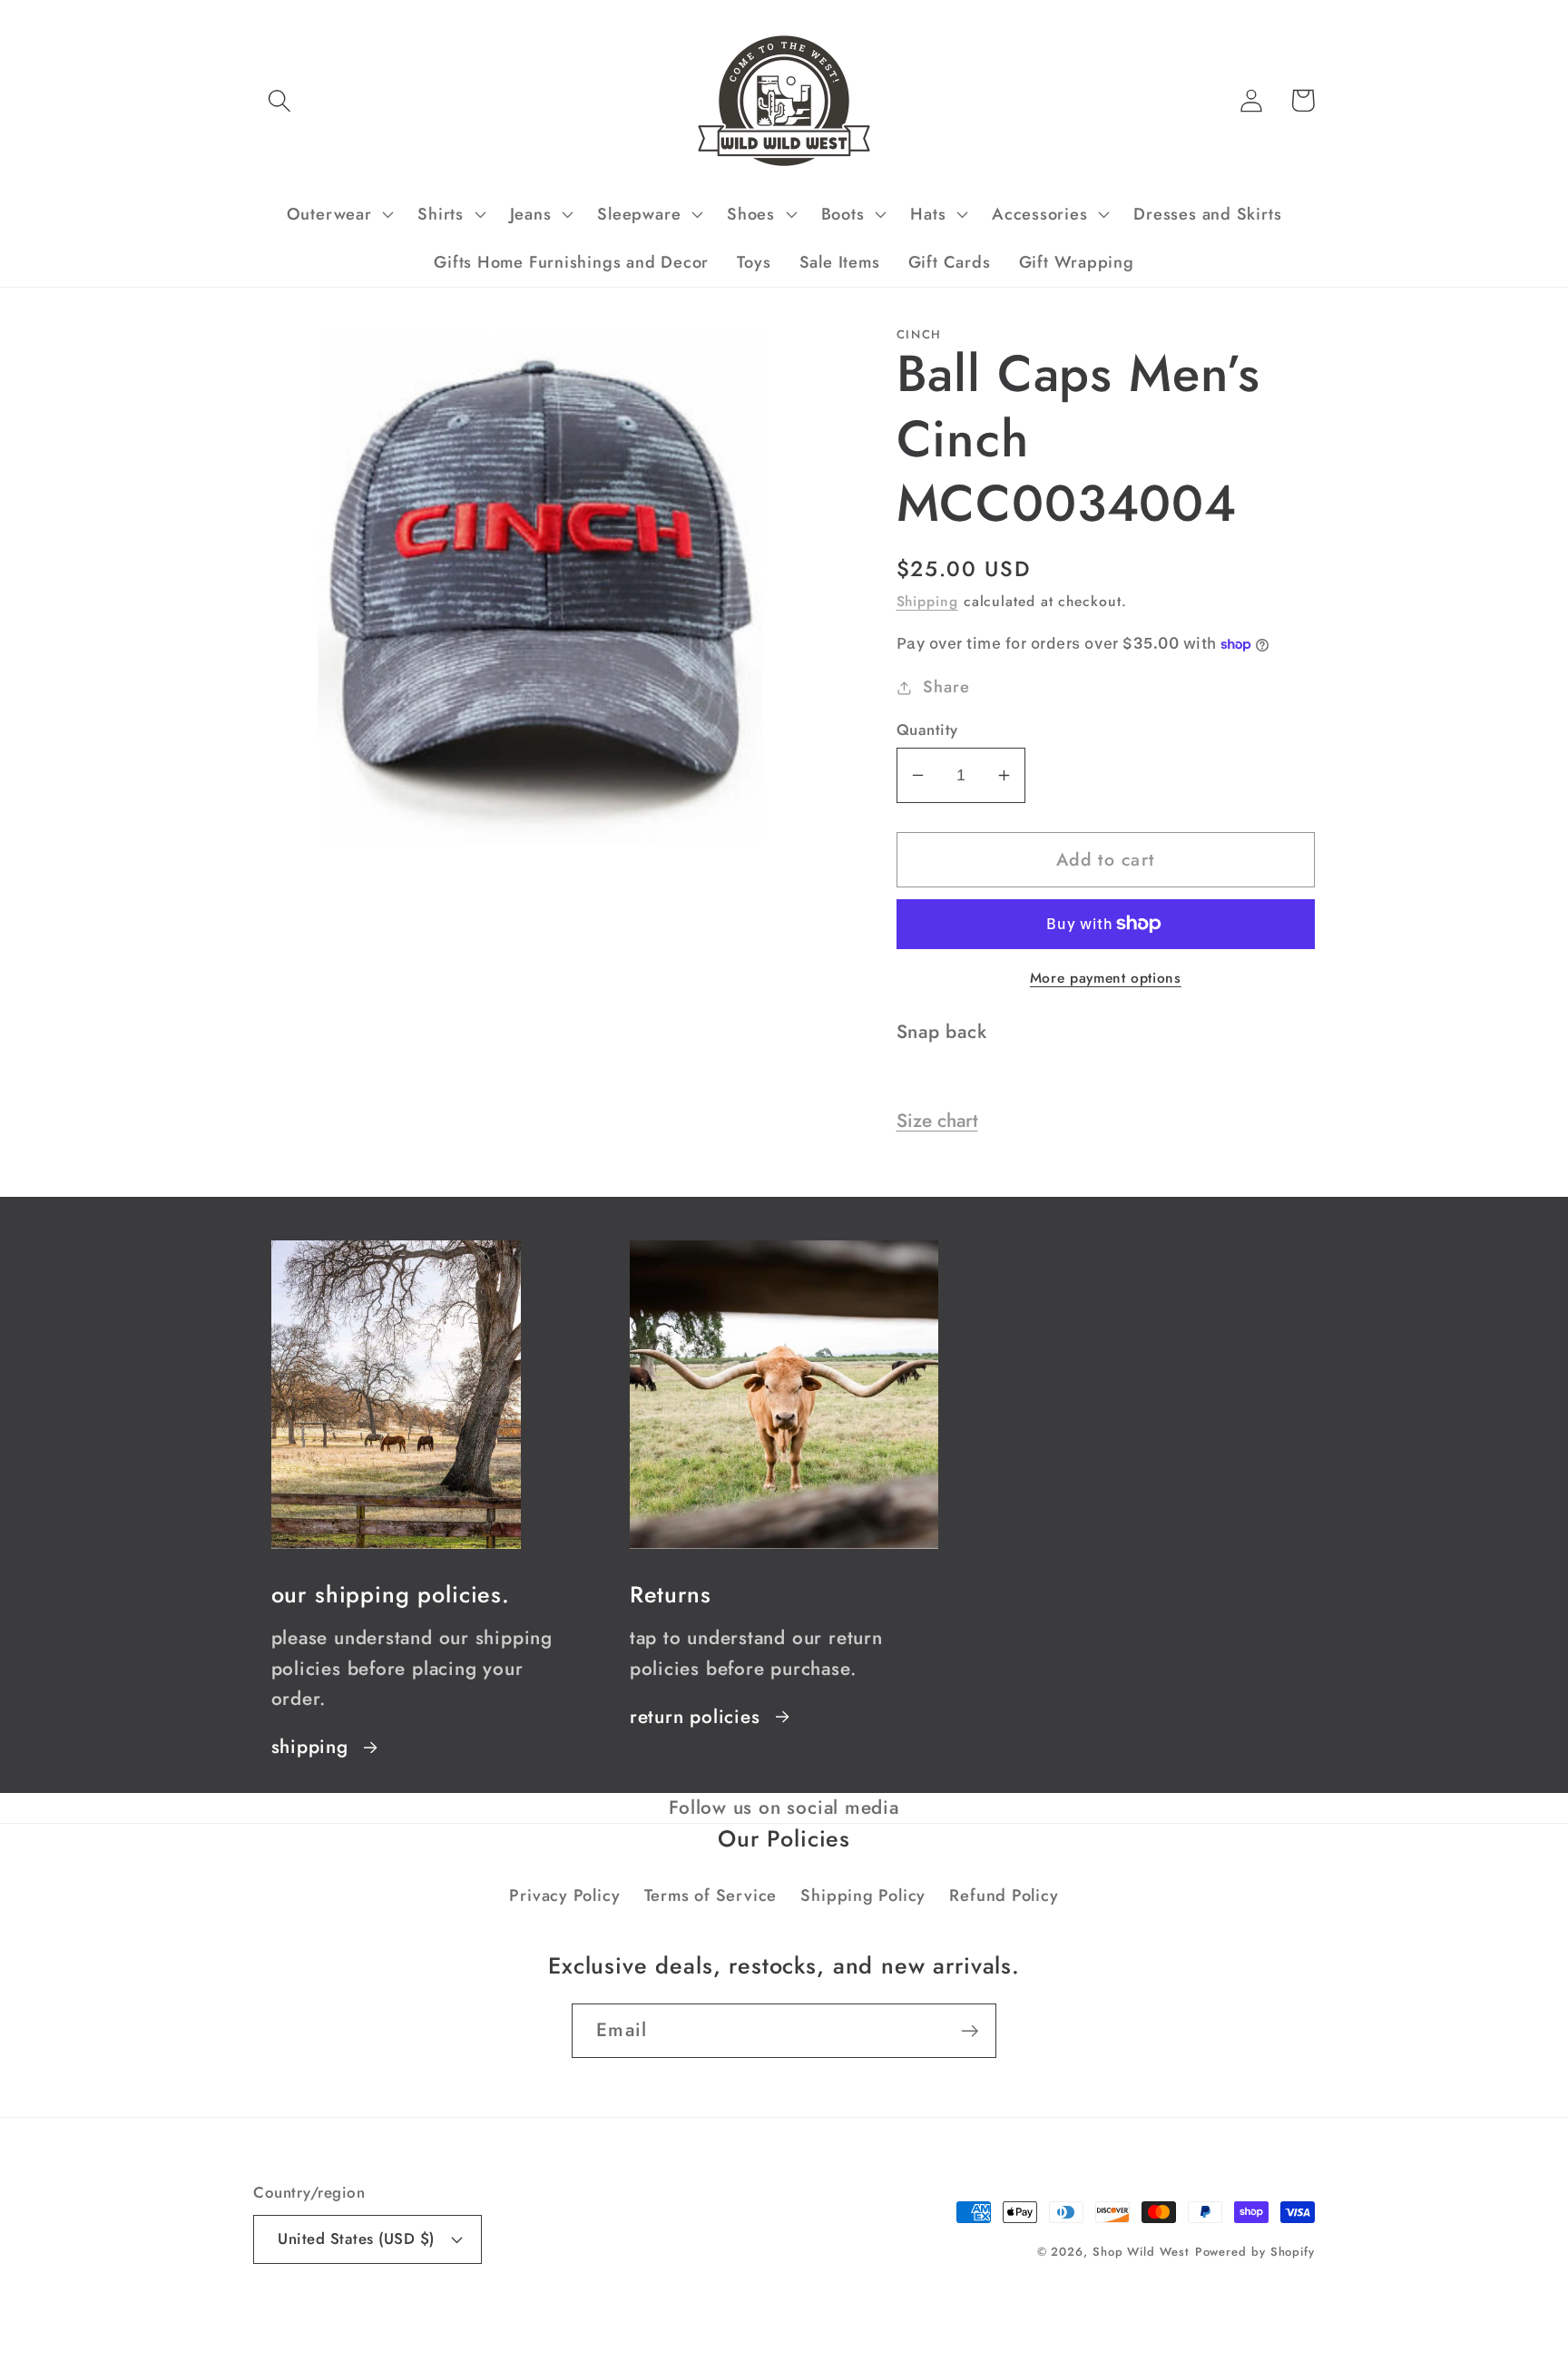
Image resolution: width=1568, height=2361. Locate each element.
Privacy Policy (564, 1896)
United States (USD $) (356, 2239)
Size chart (937, 1121)
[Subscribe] (970, 2031)
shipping (310, 1747)
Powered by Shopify (1255, 2252)
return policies (695, 1717)
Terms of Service (710, 1896)
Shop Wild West (1141, 2252)
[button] (279, 100)
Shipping (927, 601)
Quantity (927, 730)
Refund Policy (1004, 1896)
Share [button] (946, 687)
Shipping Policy (863, 1896)
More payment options (1106, 978)
